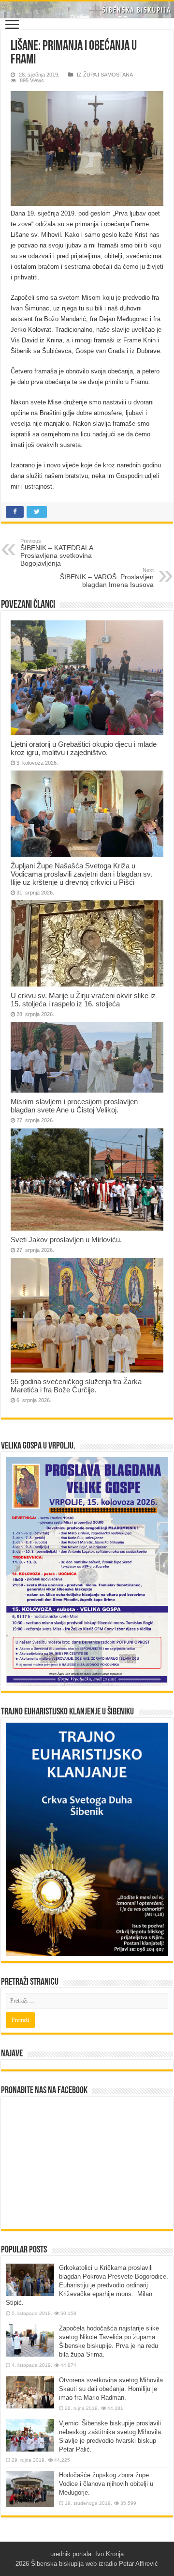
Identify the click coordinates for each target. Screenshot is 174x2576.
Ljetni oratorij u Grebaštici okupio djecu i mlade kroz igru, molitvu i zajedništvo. (84, 748)
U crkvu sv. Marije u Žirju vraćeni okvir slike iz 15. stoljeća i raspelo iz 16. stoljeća (83, 1000)
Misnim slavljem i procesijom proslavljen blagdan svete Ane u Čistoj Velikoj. (74, 1106)
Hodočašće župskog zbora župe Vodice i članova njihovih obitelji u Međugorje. (106, 2484)
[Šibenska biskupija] (87, 10)
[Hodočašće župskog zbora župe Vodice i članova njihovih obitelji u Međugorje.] (30, 2489)
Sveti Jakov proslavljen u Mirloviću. (66, 1240)
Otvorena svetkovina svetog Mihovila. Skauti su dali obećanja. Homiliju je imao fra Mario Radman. (112, 2389)
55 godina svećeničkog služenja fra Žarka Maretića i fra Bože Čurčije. (76, 1386)
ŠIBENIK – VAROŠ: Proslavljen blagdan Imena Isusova (107, 578)
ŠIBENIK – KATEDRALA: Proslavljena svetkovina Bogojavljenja (58, 553)
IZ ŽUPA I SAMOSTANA (105, 75)
